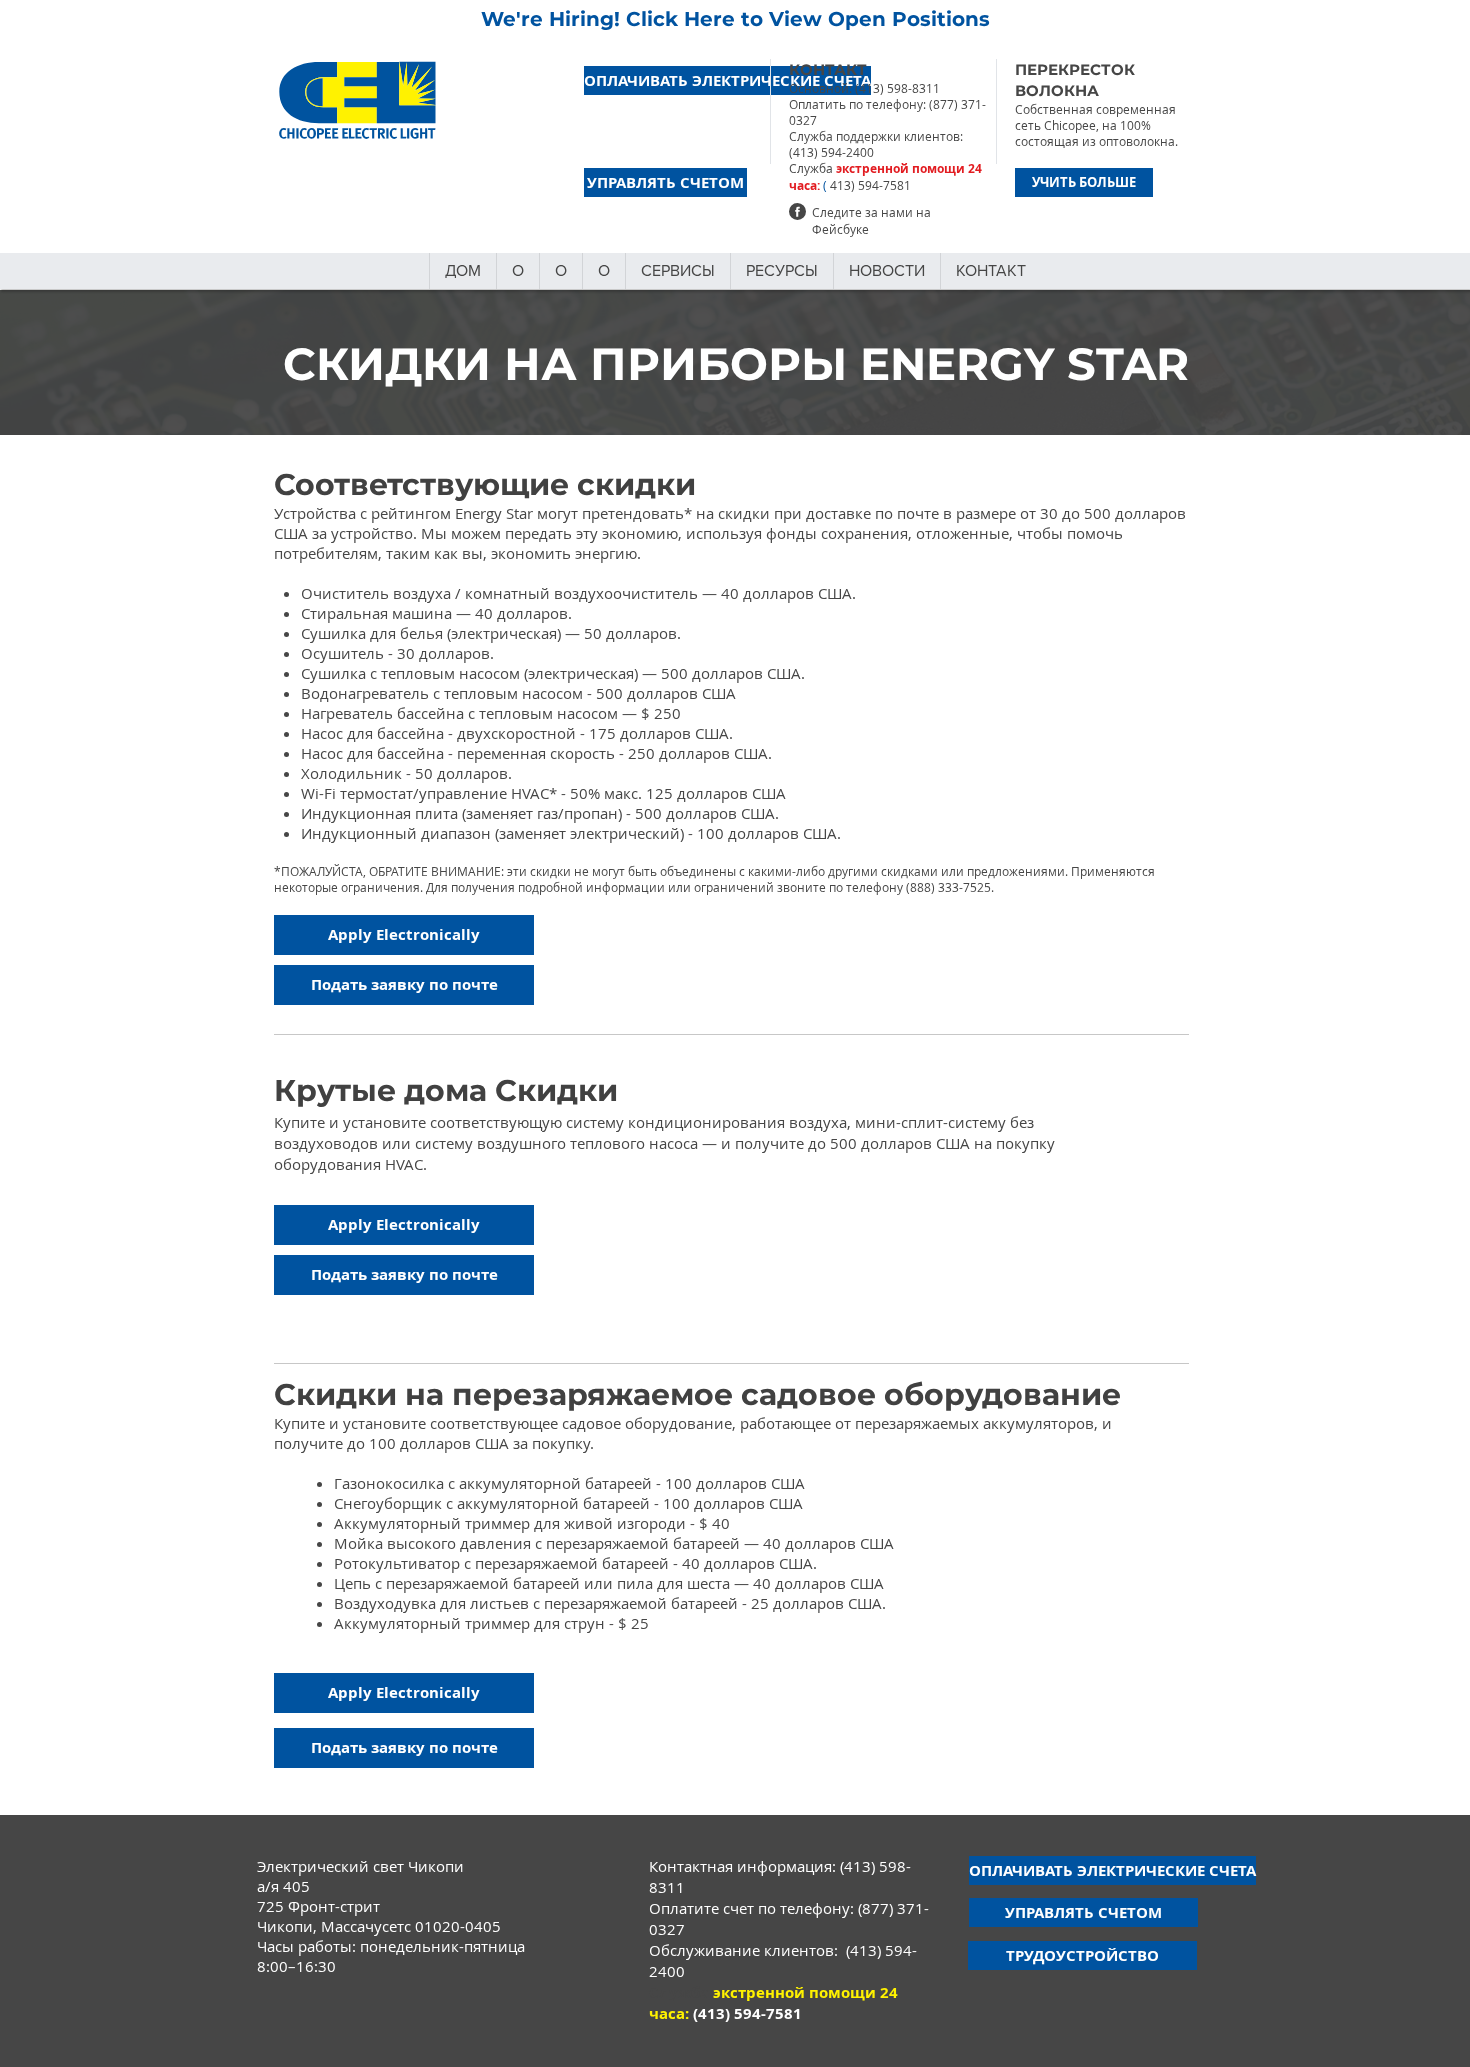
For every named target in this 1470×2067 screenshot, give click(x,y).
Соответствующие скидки (485, 484)
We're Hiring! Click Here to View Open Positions (735, 19)
